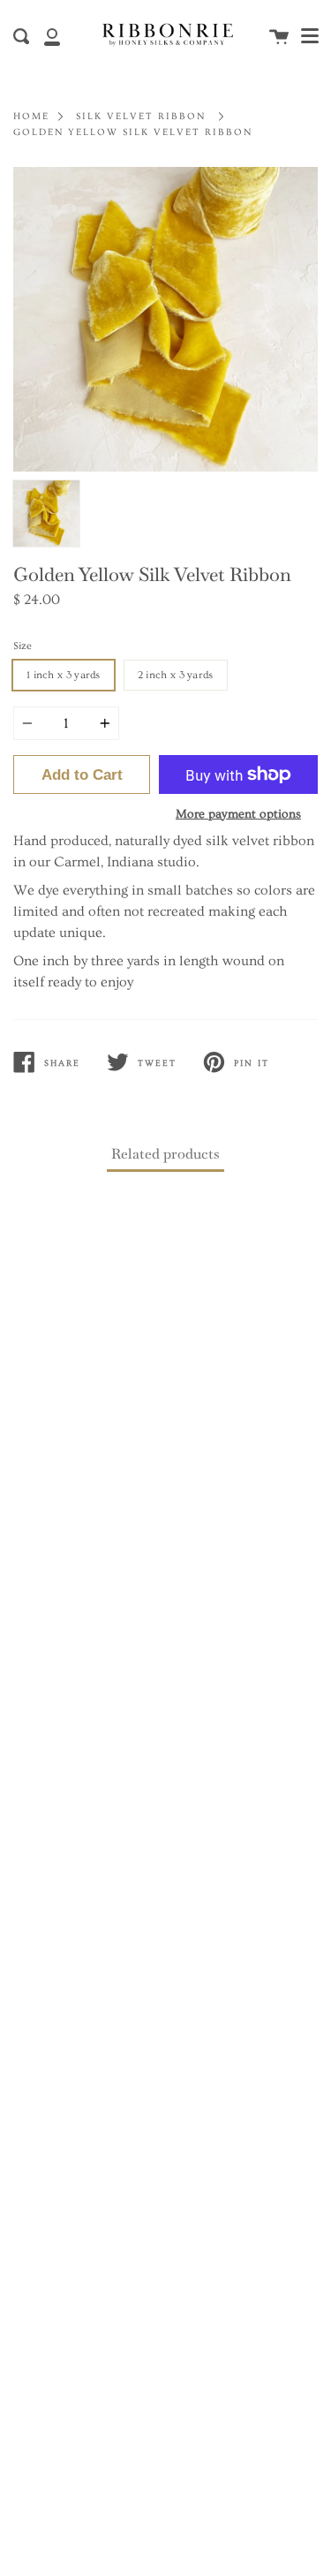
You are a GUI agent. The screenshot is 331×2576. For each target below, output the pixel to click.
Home (31, 116)
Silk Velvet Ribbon (141, 116)
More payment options (238, 814)
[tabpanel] (165, 319)
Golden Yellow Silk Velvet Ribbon (133, 132)
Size (23, 646)
